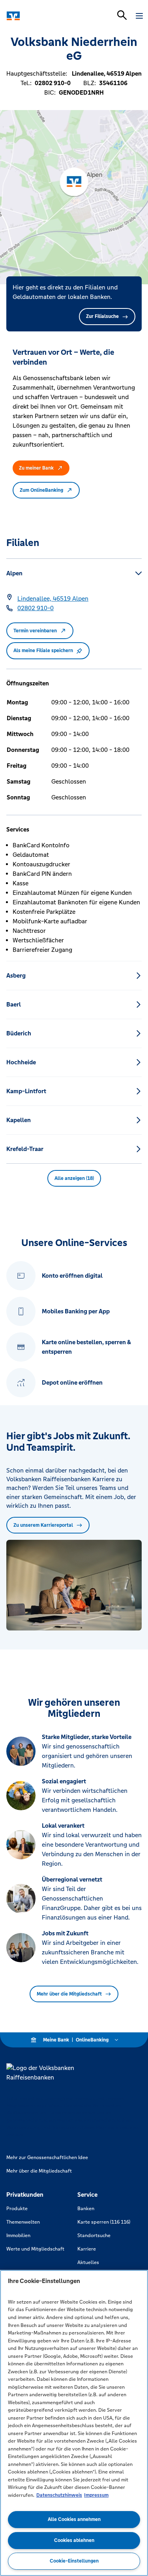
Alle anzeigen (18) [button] (74, 1178)
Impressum (96, 2495)
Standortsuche (94, 2235)
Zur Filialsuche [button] (102, 316)
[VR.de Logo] (40, 16)
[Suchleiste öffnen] (122, 15)
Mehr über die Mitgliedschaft (69, 1994)
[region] (74, 2423)
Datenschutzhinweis (59, 2495)
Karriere (87, 2249)
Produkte (17, 2209)
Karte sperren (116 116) (104, 2222)
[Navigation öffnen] (139, 16)
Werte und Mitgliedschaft (35, 2249)
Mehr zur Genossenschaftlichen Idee (47, 2157)
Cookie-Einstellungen (74, 2561)
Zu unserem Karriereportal (43, 1525)
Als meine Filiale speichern (43, 651)
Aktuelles (88, 2262)
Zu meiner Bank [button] (36, 468)
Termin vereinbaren (35, 631)
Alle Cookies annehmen (74, 2519)
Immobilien (18, 2235)
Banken (86, 2209)
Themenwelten (23, 2222)
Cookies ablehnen (74, 2540)
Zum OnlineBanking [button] (41, 490)
